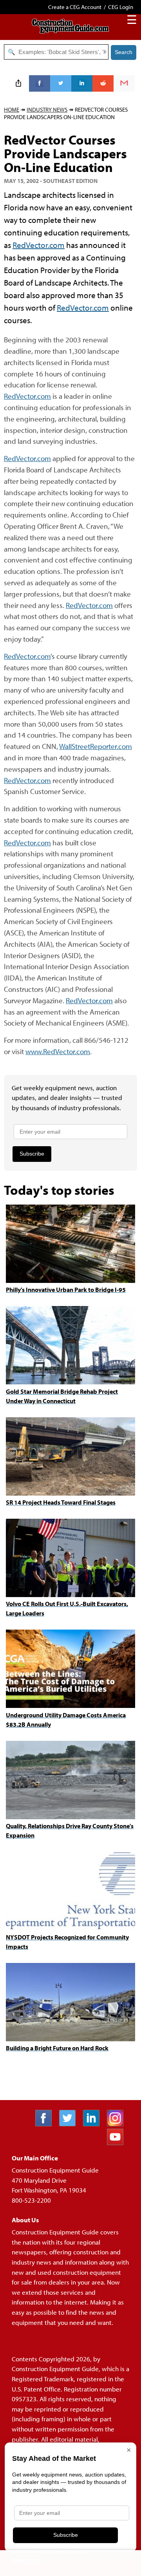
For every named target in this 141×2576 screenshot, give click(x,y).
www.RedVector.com (58, 1051)
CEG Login (121, 7)
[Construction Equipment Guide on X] (70, 2124)
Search (124, 52)
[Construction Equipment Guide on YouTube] (118, 2143)
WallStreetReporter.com (96, 746)
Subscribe (32, 1154)
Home (12, 109)
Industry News (47, 109)
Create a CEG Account (75, 7)
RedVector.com (39, 245)
